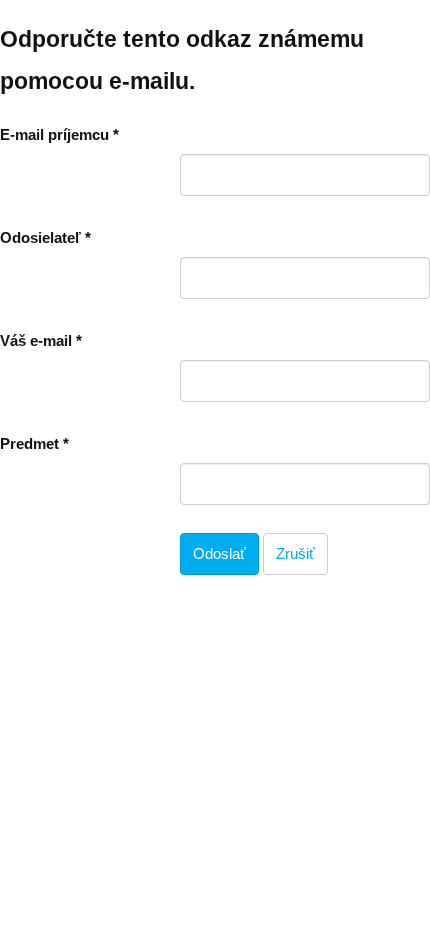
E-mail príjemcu (59, 134)
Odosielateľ (45, 237)
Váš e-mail (41, 340)
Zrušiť (295, 553)
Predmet (34, 443)
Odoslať (219, 553)
